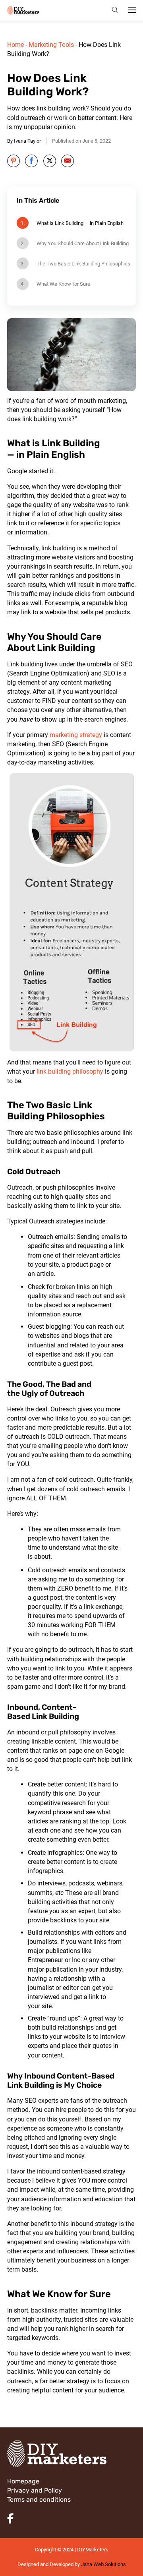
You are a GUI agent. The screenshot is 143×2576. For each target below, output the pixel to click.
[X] (50, 161)
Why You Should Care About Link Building (83, 243)
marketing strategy (77, 735)
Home (15, 45)
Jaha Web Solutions (103, 2564)
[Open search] (115, 10)
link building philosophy (69, 1071)
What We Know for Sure (63, 284)
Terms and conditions (39, 2500)
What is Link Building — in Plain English (80, 223)
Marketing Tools (51, 45)
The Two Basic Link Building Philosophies (83, 264)
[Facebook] (31, 161)
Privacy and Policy (35, 2490)
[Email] (68, 161)
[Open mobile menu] (132, 10)
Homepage (23, 2481)
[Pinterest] (14, 161)
